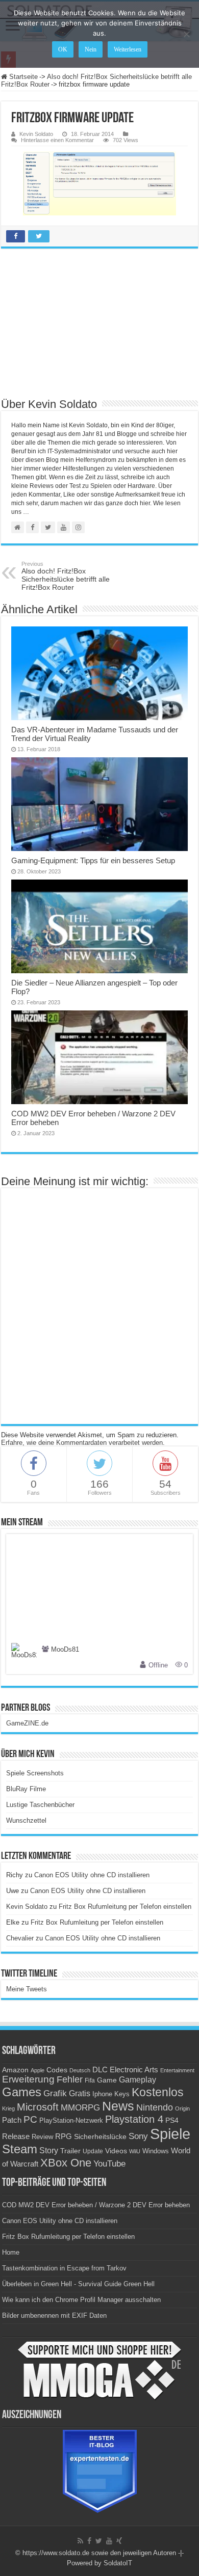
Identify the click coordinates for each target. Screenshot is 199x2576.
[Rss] (80, 2541)
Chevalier (20, 1938)
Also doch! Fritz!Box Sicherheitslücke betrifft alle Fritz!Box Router (66, 576)
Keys (122, 2094)
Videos (116, 2151)
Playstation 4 (134, 2119)
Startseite (22, 77)
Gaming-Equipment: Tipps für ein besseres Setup (93, 860)
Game (107, 2080)
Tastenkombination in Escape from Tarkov (64, 2268)
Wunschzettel (26, 1820)
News (118, 2106)
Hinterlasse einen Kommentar (57, 140)
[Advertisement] (99, 322)
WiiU (135, 2151)
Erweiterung (28, 2079)
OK (63, 49)
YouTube (109, 2164)
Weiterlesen (128, 49)
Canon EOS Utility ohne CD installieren (92, 1875)
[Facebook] (89, 2541)
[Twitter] (99, 2541)
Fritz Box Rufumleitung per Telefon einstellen (125, 1907)
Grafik (55, 2093)
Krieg (8, 2108)
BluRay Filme (26, 1789)
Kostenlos (158, 2092)
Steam (20, 2149)
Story (49, 2150)
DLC (100, 2070)
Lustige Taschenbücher (40, 1805)
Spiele (170, 2134)
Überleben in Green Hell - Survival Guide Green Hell (78, 2284)
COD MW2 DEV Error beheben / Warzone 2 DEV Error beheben (96, 2205)
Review (42, 2137)
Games (22, 2092)
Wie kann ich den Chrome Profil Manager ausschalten (81, 2300)
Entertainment (177, 2070)
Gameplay (138, 2080)
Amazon (15, 2070)
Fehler (70, 2079)
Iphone (102, 2094)
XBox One (66, 2163)
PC (30, 2119)
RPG (64, 2136)
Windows (156, 2151)
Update (93, 2151)
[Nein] (186, 34)
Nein (91, 49)
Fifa (90, 2080)
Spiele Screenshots (35, 1773)
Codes (57, 2070)
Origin (182, 2108)
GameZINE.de (27, 1723)
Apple (38, 2070)
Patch (12, 2120)
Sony (138, 2136)
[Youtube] (109, 2541)
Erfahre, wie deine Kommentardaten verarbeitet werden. (83, 1443)
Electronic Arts (134, 2070)
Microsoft (38, 2107)
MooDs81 (65, 1650)
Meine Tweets (27, 1989)
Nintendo (155, 2107)
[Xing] (119, 2541)
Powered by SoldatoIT (99, 2563)
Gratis (80, 2093)
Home (11, 2252)
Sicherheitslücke (100, 2137)
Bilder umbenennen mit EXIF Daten (54, 2315)
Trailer (70, 2151)
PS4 (172, 2120)
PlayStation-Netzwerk (71, 2120)
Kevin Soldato (36, 134)
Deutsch (80, 2070)
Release (16, 2136)
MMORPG (80, 2108)
